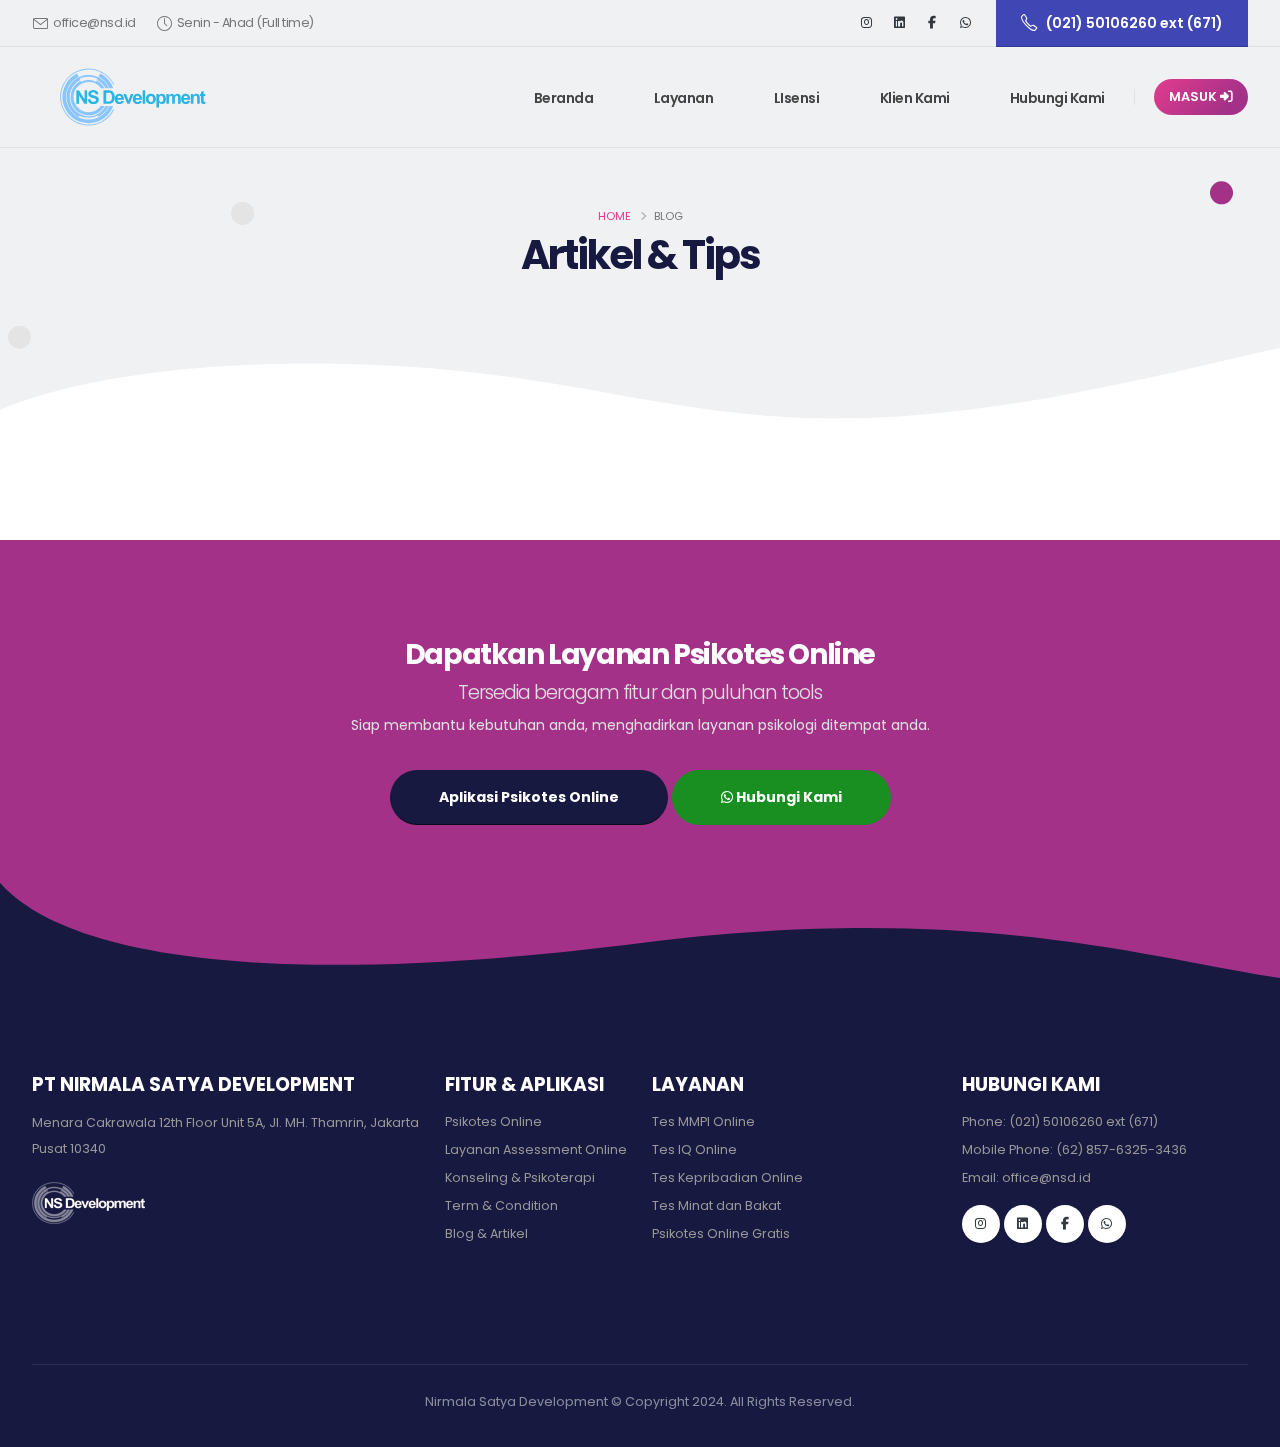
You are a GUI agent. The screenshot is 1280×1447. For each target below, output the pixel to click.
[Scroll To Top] (1245, 1424)
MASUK (1194, 96)
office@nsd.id (94, 22)
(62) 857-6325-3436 (1121, 1149)
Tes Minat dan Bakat (716, 1205)
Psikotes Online (493, 1121)
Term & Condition (501, 1205)
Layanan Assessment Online (536, 1149)
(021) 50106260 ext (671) (1083, 1121)
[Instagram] (866, 23)
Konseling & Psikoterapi (520, 1177)
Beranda (564, 98)
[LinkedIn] (899, 23)
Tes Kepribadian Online (727, 1177)
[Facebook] (932, 23)
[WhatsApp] (1107, 1224)
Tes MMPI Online (703, 1121)
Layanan (684, 98)
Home (614, 216)
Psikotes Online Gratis (721, 1233)
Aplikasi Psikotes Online (529, 797)
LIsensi (797, 98)
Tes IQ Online (694, 1149)
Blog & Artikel (486, 1233)
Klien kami (915, 98)
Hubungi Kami (1057, 98)
